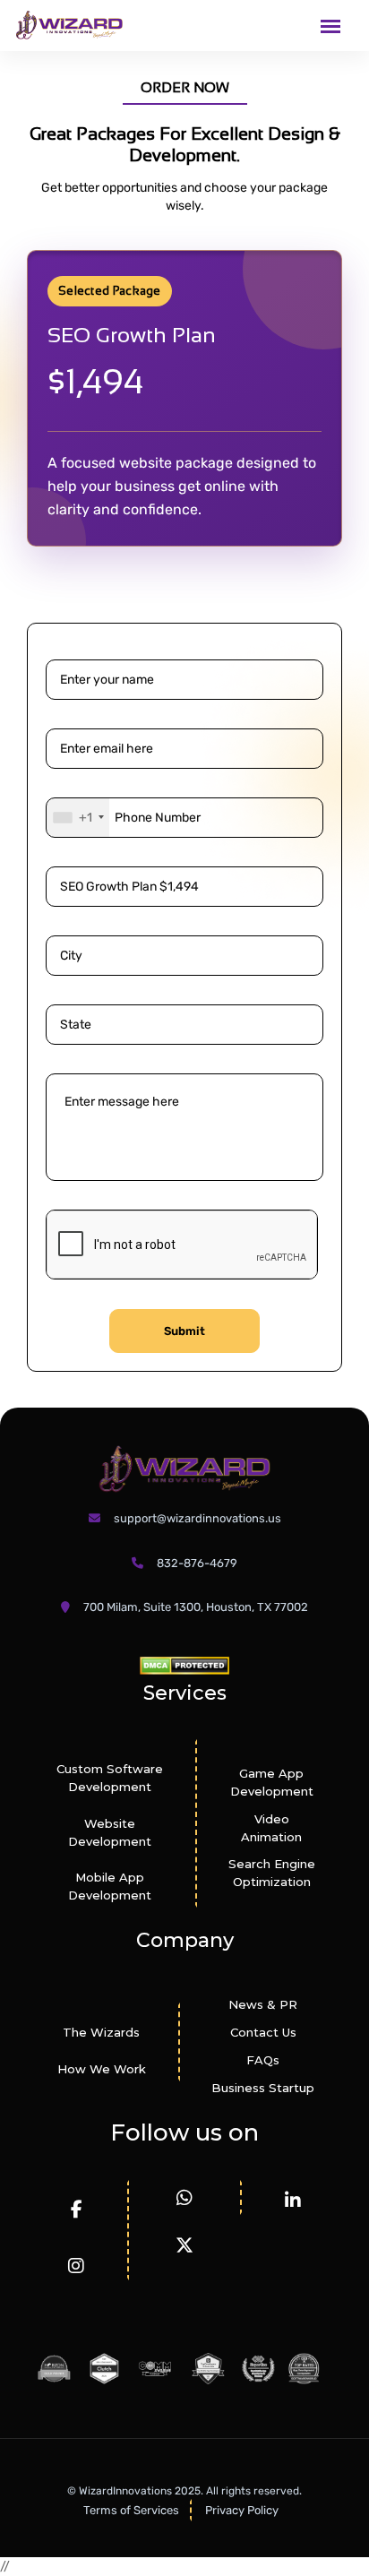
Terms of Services (131, 2510)
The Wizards (101, 2032)
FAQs (263, 2060)
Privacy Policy (242, 2510)
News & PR (263, 2004)
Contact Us (263, 2032)
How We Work (102, 2069)
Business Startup (263, 2088)
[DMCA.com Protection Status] (184, 1665)
